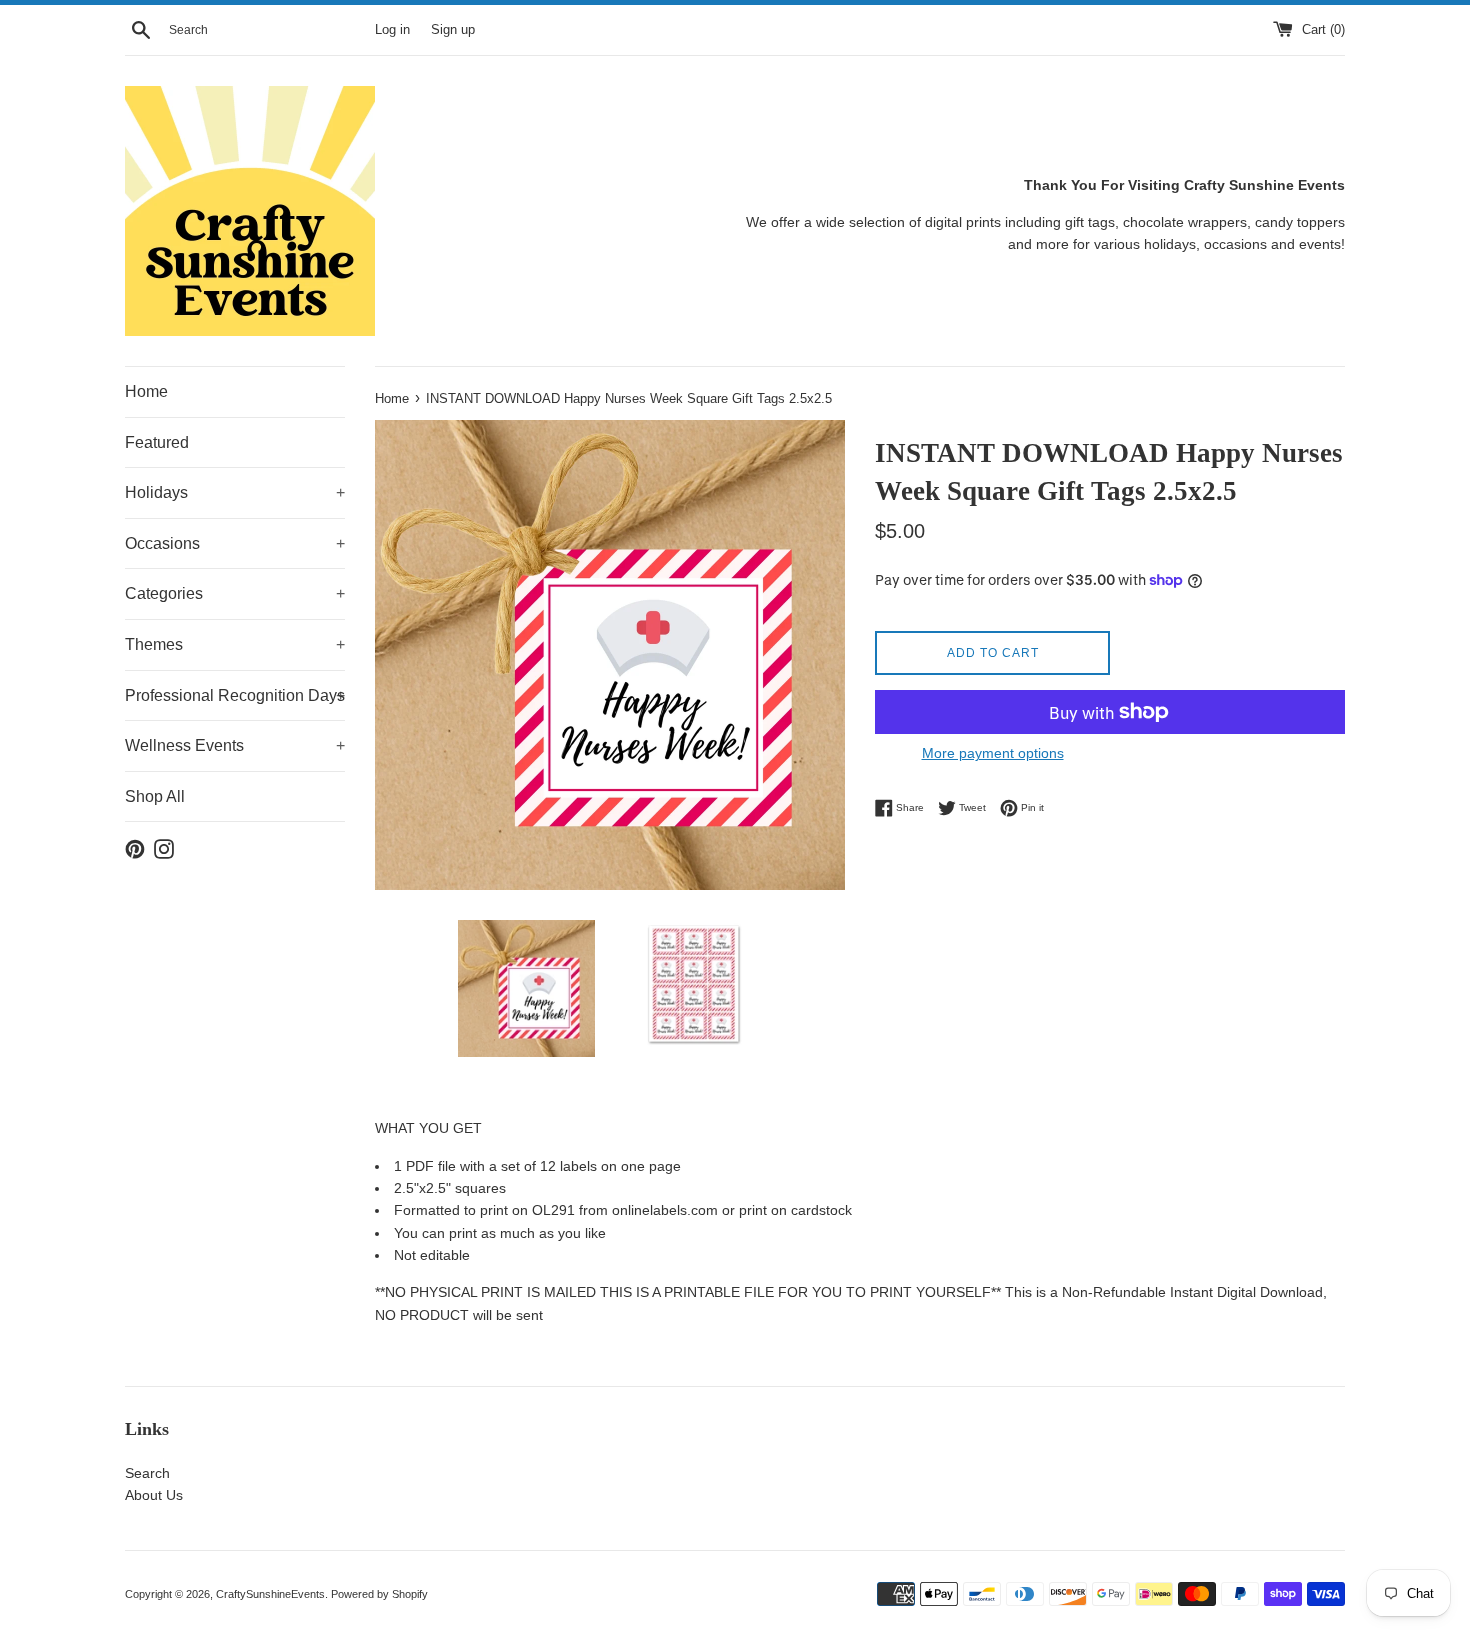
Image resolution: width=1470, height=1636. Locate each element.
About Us (154, 1495)
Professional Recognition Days (235, 695)
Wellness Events (235, 745)
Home (146, 391)
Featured (157, 442)
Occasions (235, 543)
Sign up (453, 30)
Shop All (155, 796)
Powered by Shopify (379, 1594)
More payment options (993, 753)
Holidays (235, 492)
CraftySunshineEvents (270, 1594)
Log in (392, 30)
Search (147, 1473)
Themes (235, 644)
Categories (235, 593)
